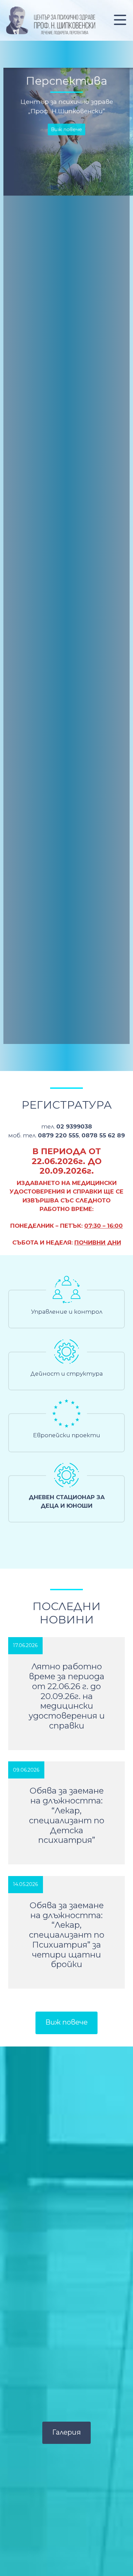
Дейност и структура (66, 1374)
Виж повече (66, 106)
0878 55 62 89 (103, 1135)
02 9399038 (74, 1126)
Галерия (66, 2432)
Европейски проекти (67, 1435)
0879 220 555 (58, 1135)
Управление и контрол (67, 1312)
